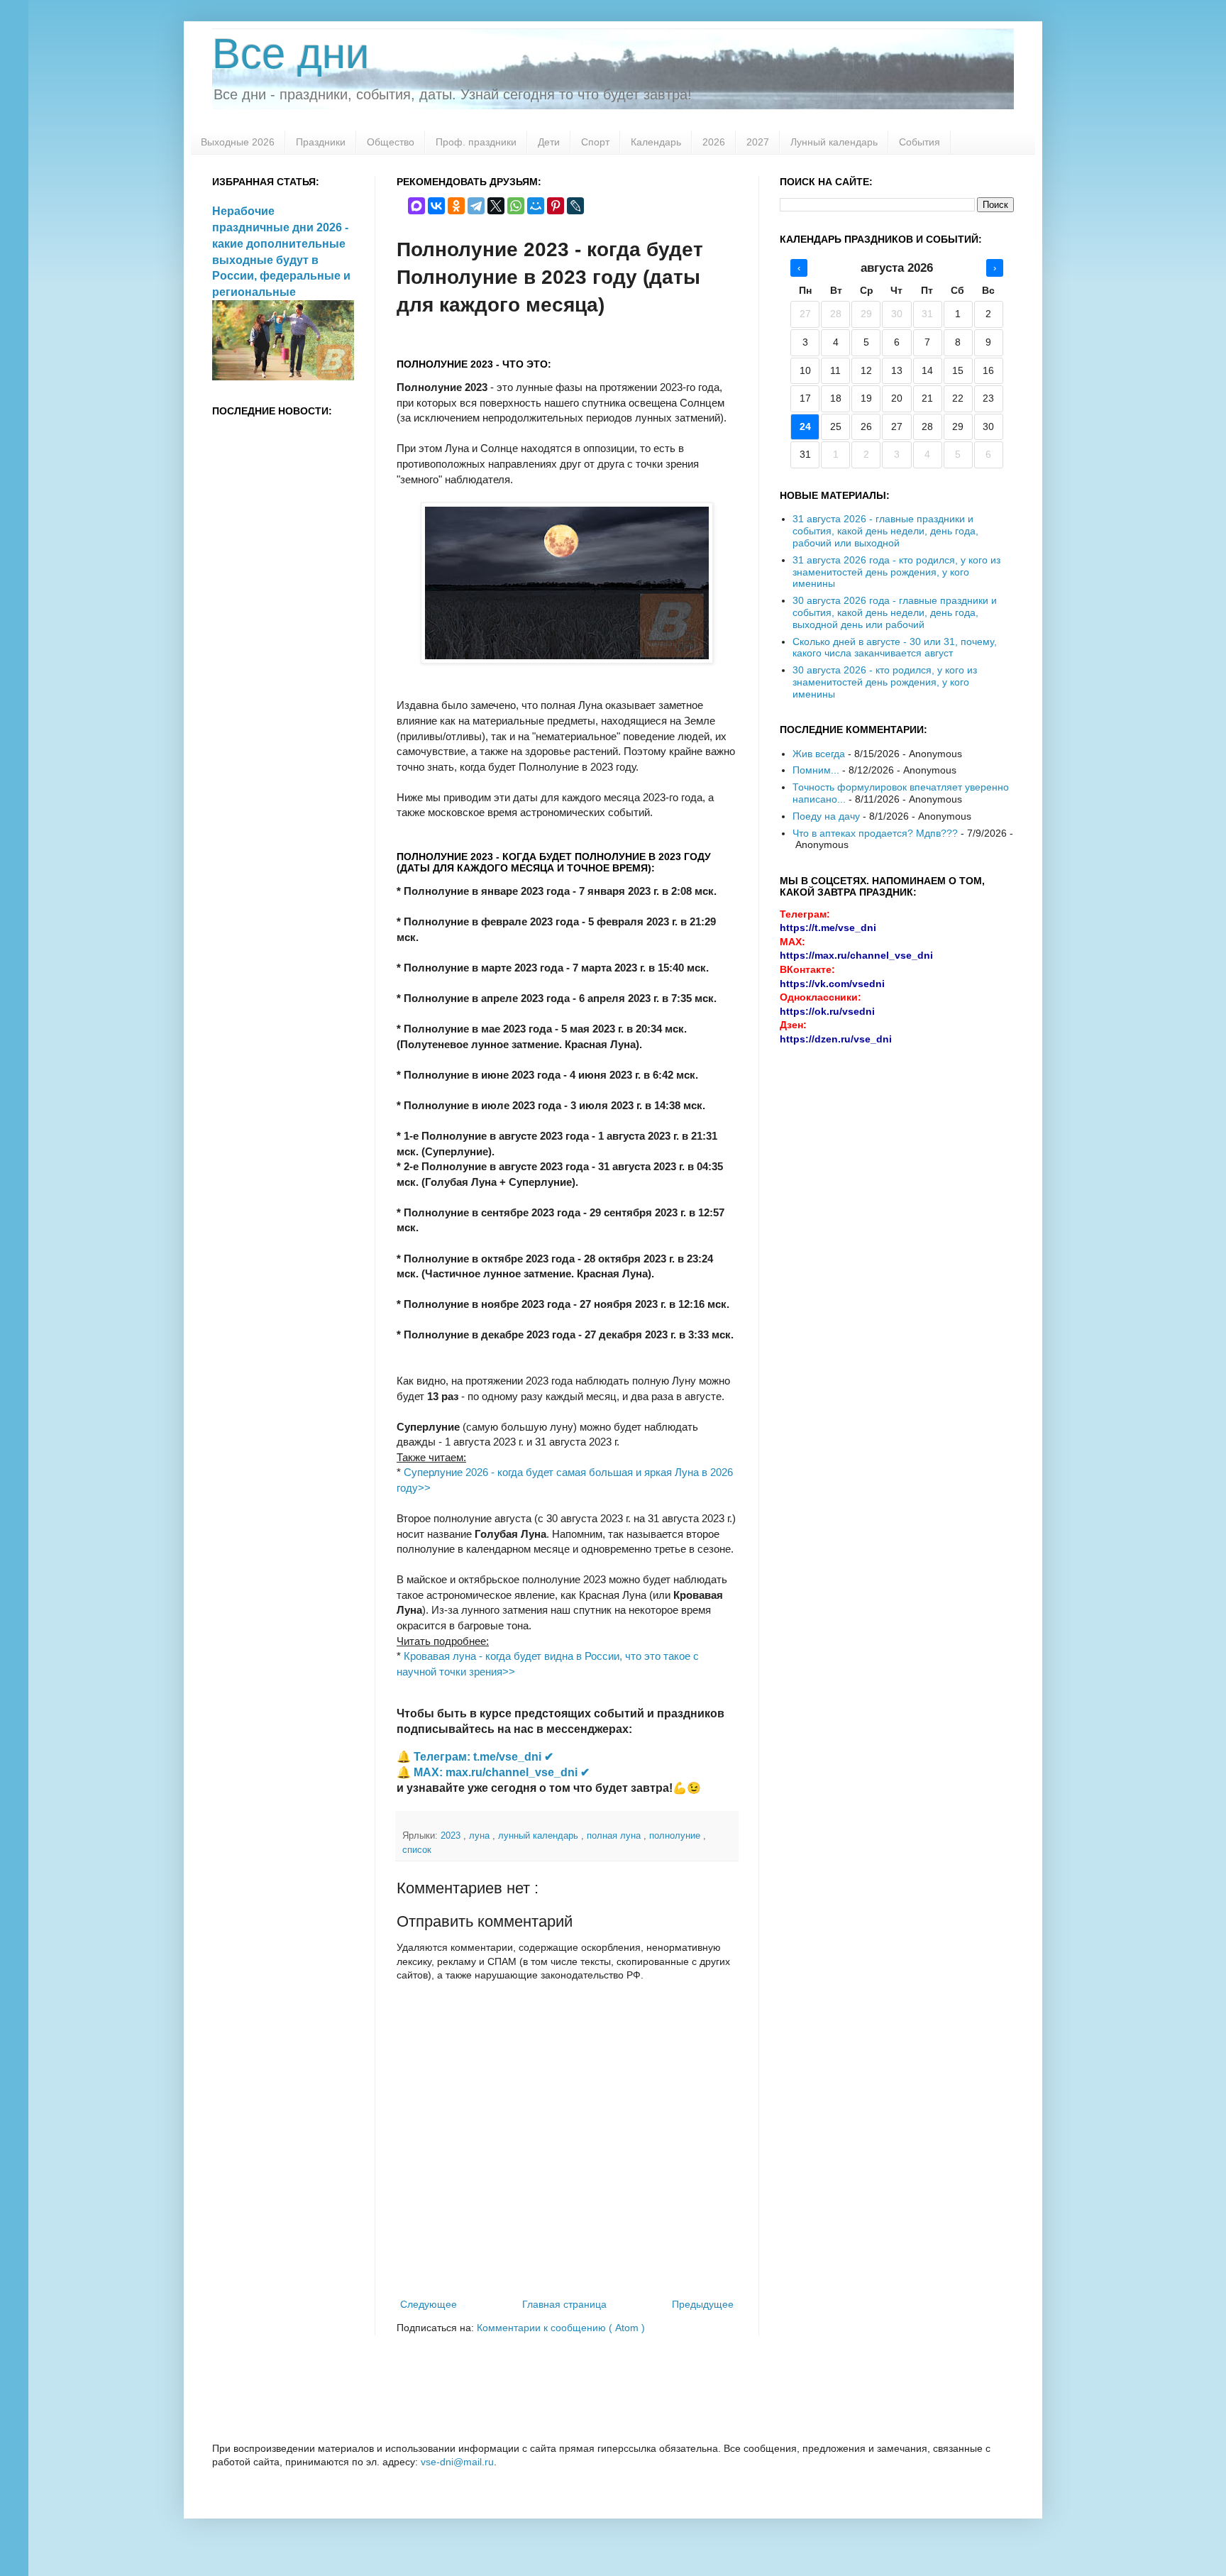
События (919, 142)
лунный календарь (540, 1836)
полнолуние (676, 1836)
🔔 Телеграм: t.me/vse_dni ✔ (475, 1757)
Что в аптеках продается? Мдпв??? (875, 833)
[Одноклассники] (456, 206)
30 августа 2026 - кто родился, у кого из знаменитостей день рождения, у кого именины (885, 682)
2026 (714, 142)
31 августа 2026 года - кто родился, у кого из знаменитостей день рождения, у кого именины (896, 572)
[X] (496, 206)
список (417, 1850)
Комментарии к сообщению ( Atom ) (561, 2328)
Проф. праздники (476, 142)
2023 (452, 1836)
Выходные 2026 (238, 142)
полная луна (615, 1836)
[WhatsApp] (516, 206)
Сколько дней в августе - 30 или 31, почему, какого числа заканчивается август (895, 648)
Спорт (595, 142)
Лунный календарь (834, 142)
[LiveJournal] (575, 206)
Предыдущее (703, 2304)
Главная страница (564, 2304)
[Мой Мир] (536, 206)
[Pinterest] (556, 206)
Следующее (429, 2304)
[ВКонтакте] (436, 206)
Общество (391, 142)
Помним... (816, 770)
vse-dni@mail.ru (457, 2462)
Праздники (321, 142)
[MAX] (416, 206)
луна (481, 1836)
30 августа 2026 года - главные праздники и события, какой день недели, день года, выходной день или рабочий (895, 612)
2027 (758, 142)
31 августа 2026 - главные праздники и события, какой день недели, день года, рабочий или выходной (885, 531)
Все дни (291, 54)
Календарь (656, 142)
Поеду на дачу (826, 816)
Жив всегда (819, 754)
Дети (549, 142)
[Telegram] (476, 206)
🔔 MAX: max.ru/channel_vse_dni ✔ (493, 1772)
